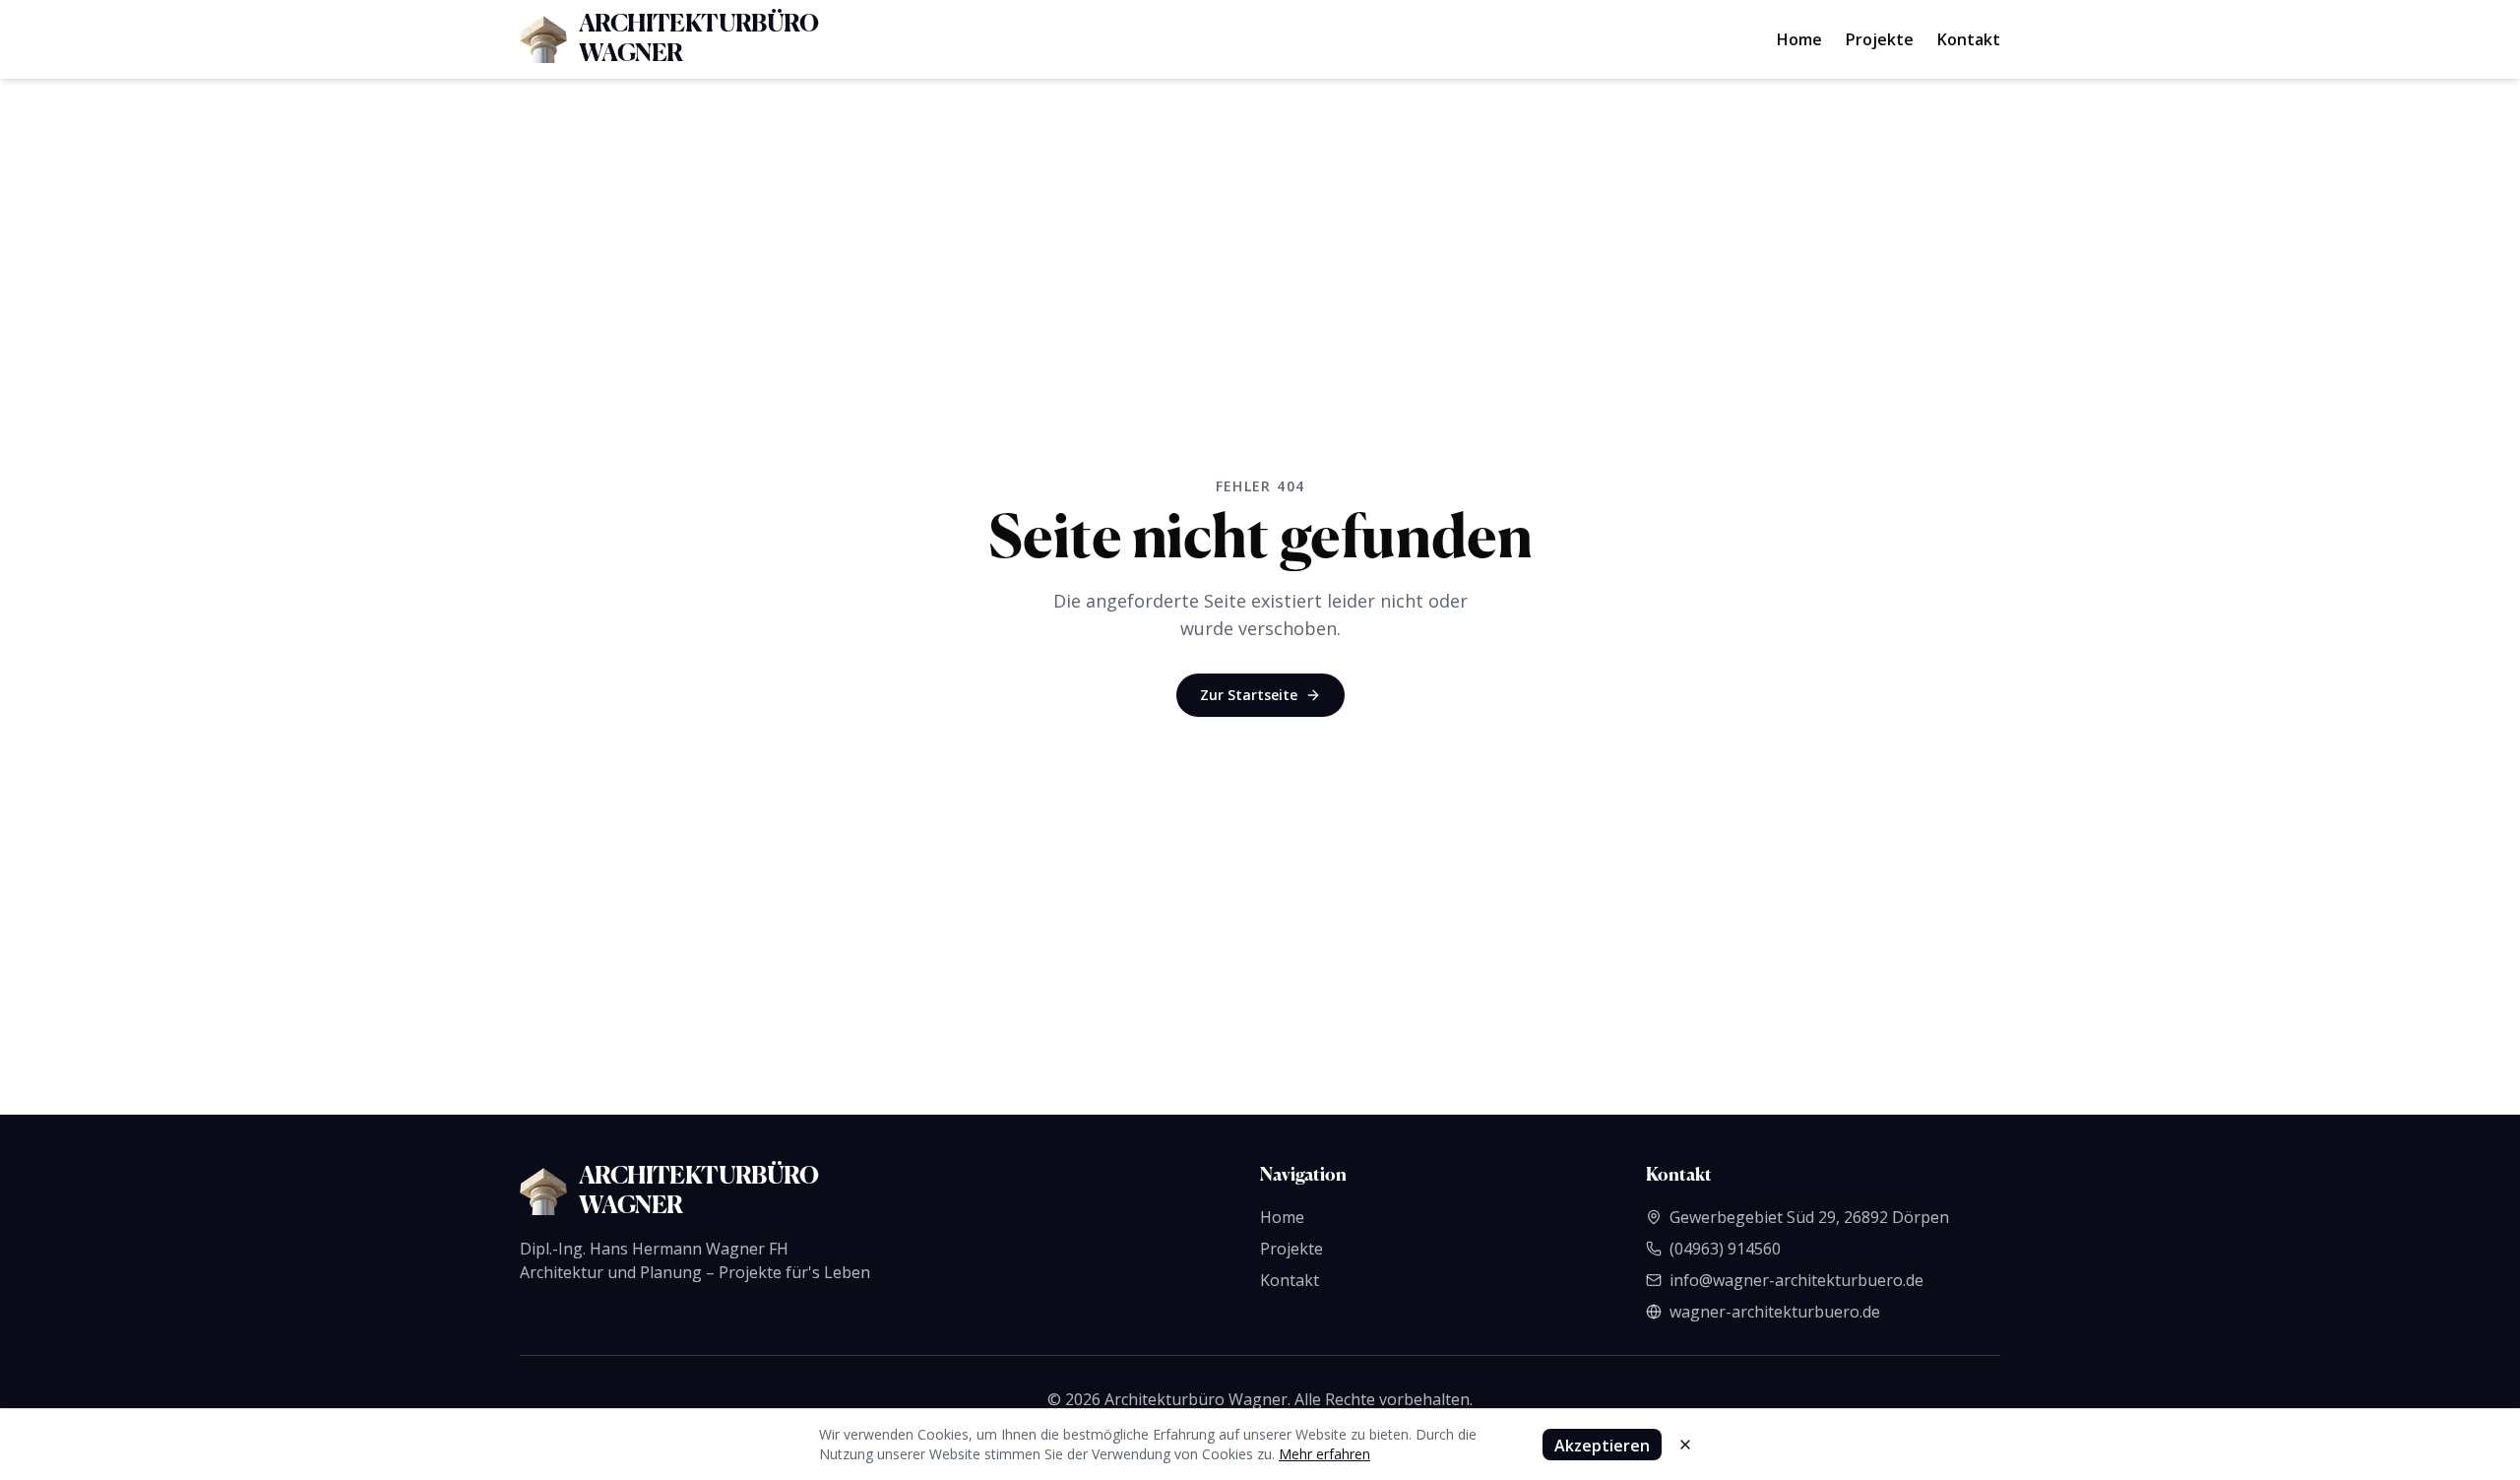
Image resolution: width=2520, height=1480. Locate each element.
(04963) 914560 (1725, 1249)
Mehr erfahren (1324, 1454)
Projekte (1880, 39)
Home (1799, 39)
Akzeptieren (1602, 1446)
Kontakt (1969, 39)
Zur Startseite (1249, 695)
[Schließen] (1685, 1445)
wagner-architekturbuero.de (1775, 1312)
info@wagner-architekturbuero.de (1796, 1280)
